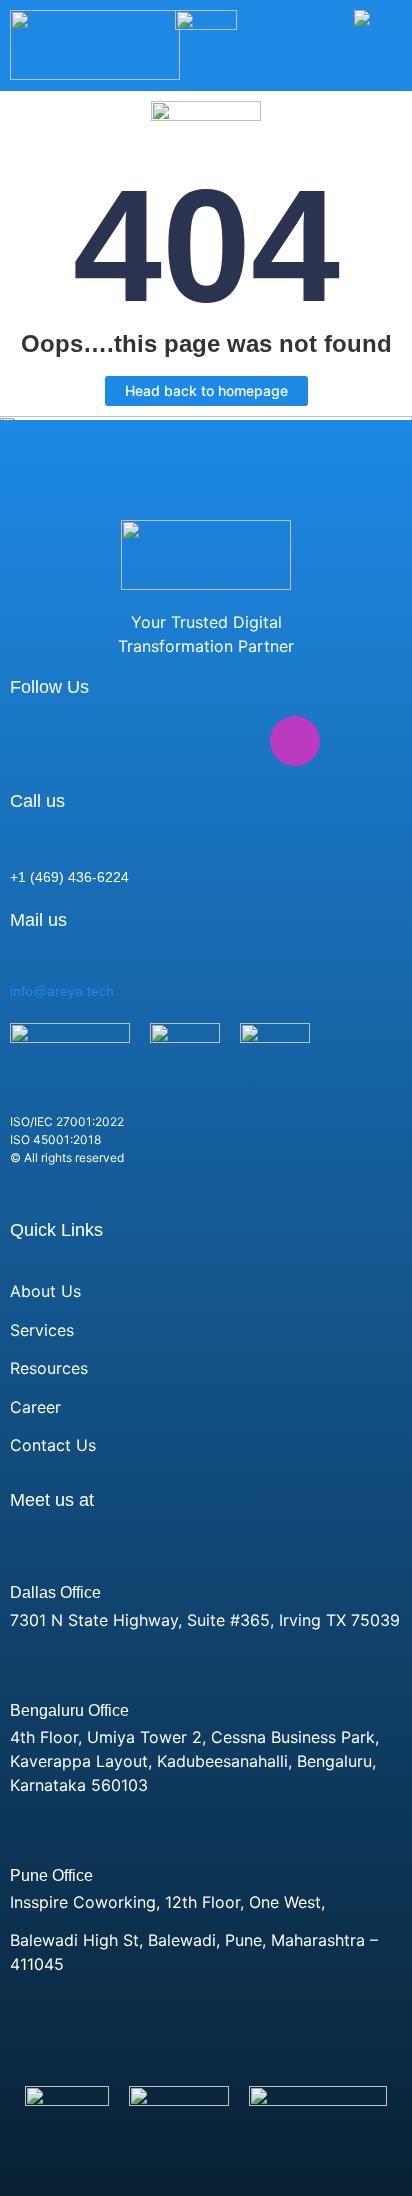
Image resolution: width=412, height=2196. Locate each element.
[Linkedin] (35, 741)
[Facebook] (100, 741)
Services (42, 1330)
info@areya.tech (62, 991)
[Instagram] (295, 741)
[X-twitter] (165, 741)
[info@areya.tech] (20, 959)
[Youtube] (230, 741)
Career (35, 1407)
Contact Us (53, 1445)
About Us (45, 1291)
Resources (49, 1368)
